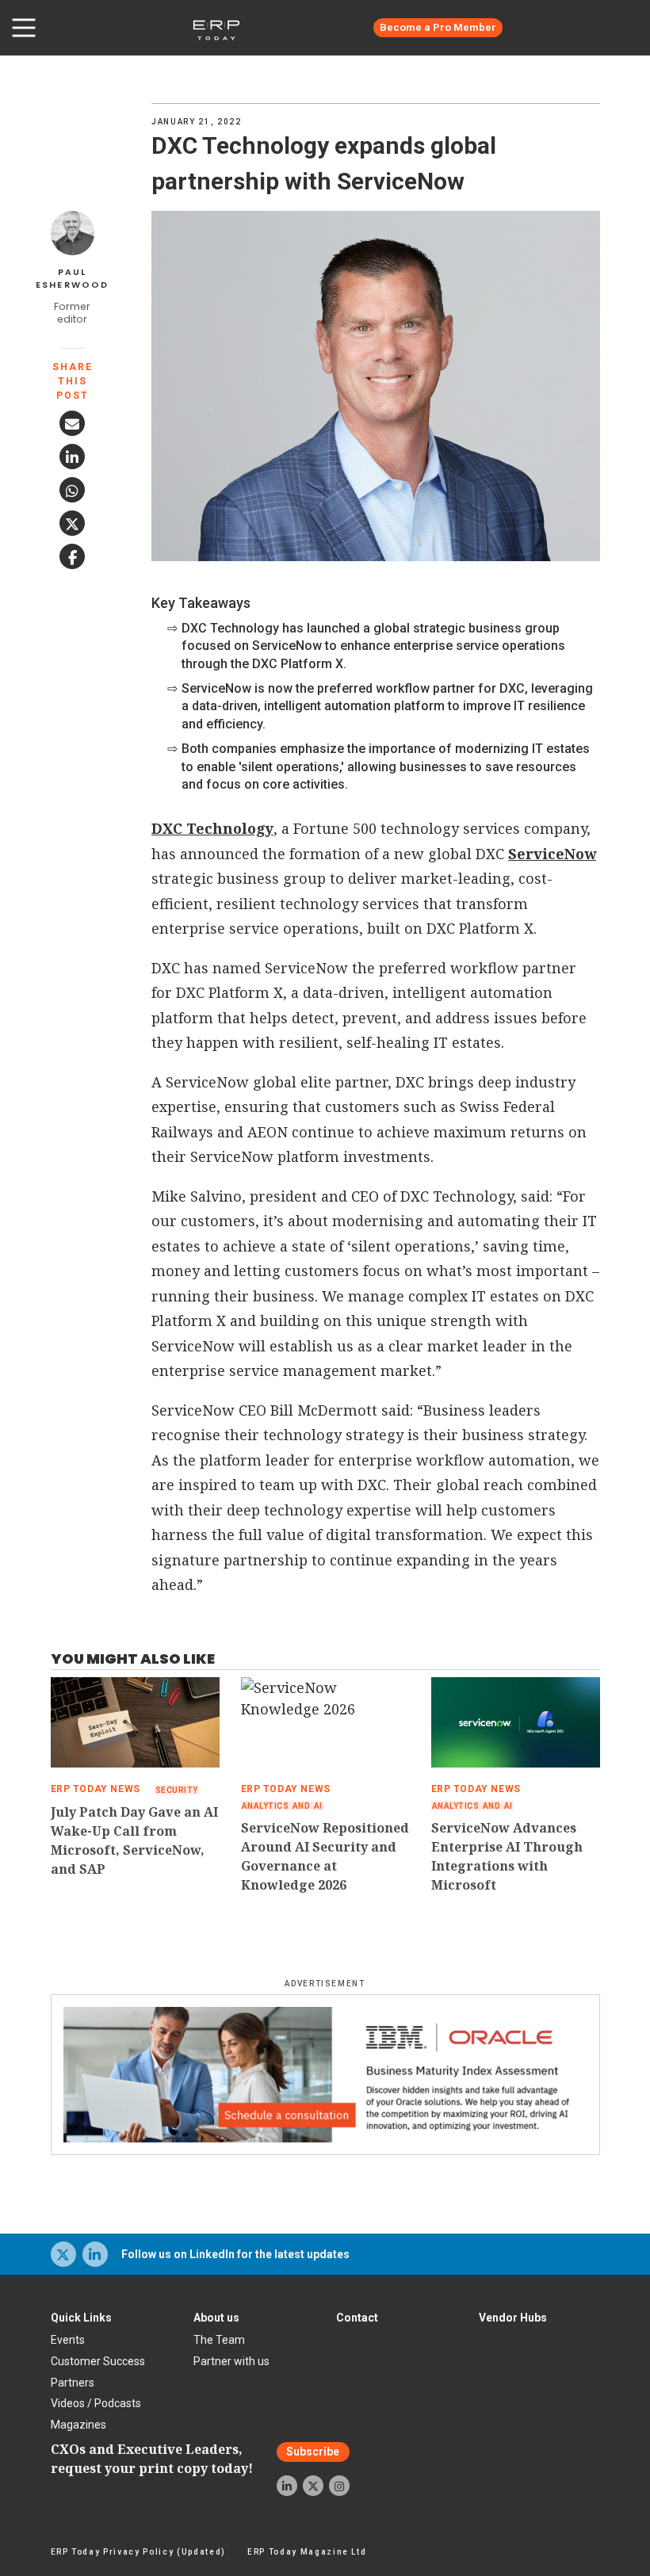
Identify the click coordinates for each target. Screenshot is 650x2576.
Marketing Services (582, 28)
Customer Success (98, 2361)
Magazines (78, 2425)
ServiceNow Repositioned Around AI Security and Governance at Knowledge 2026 (325, 1856)
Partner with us (231, 2361)
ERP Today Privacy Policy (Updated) (138, 2552)
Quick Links (81, 2318)
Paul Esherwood (73, 279)
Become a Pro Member (438, 27)
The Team (219, 2340)
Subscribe (313, 2452)
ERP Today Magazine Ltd (307, 2552)
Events (68, 2340)
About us (216, 2318)
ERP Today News (96, 1789)
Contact (357, 2318)
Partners (73, 2383)
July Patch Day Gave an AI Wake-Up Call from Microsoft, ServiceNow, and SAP (134, 1840)
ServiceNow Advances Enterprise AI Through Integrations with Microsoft (507, 1856)
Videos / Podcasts (96, 2403)
